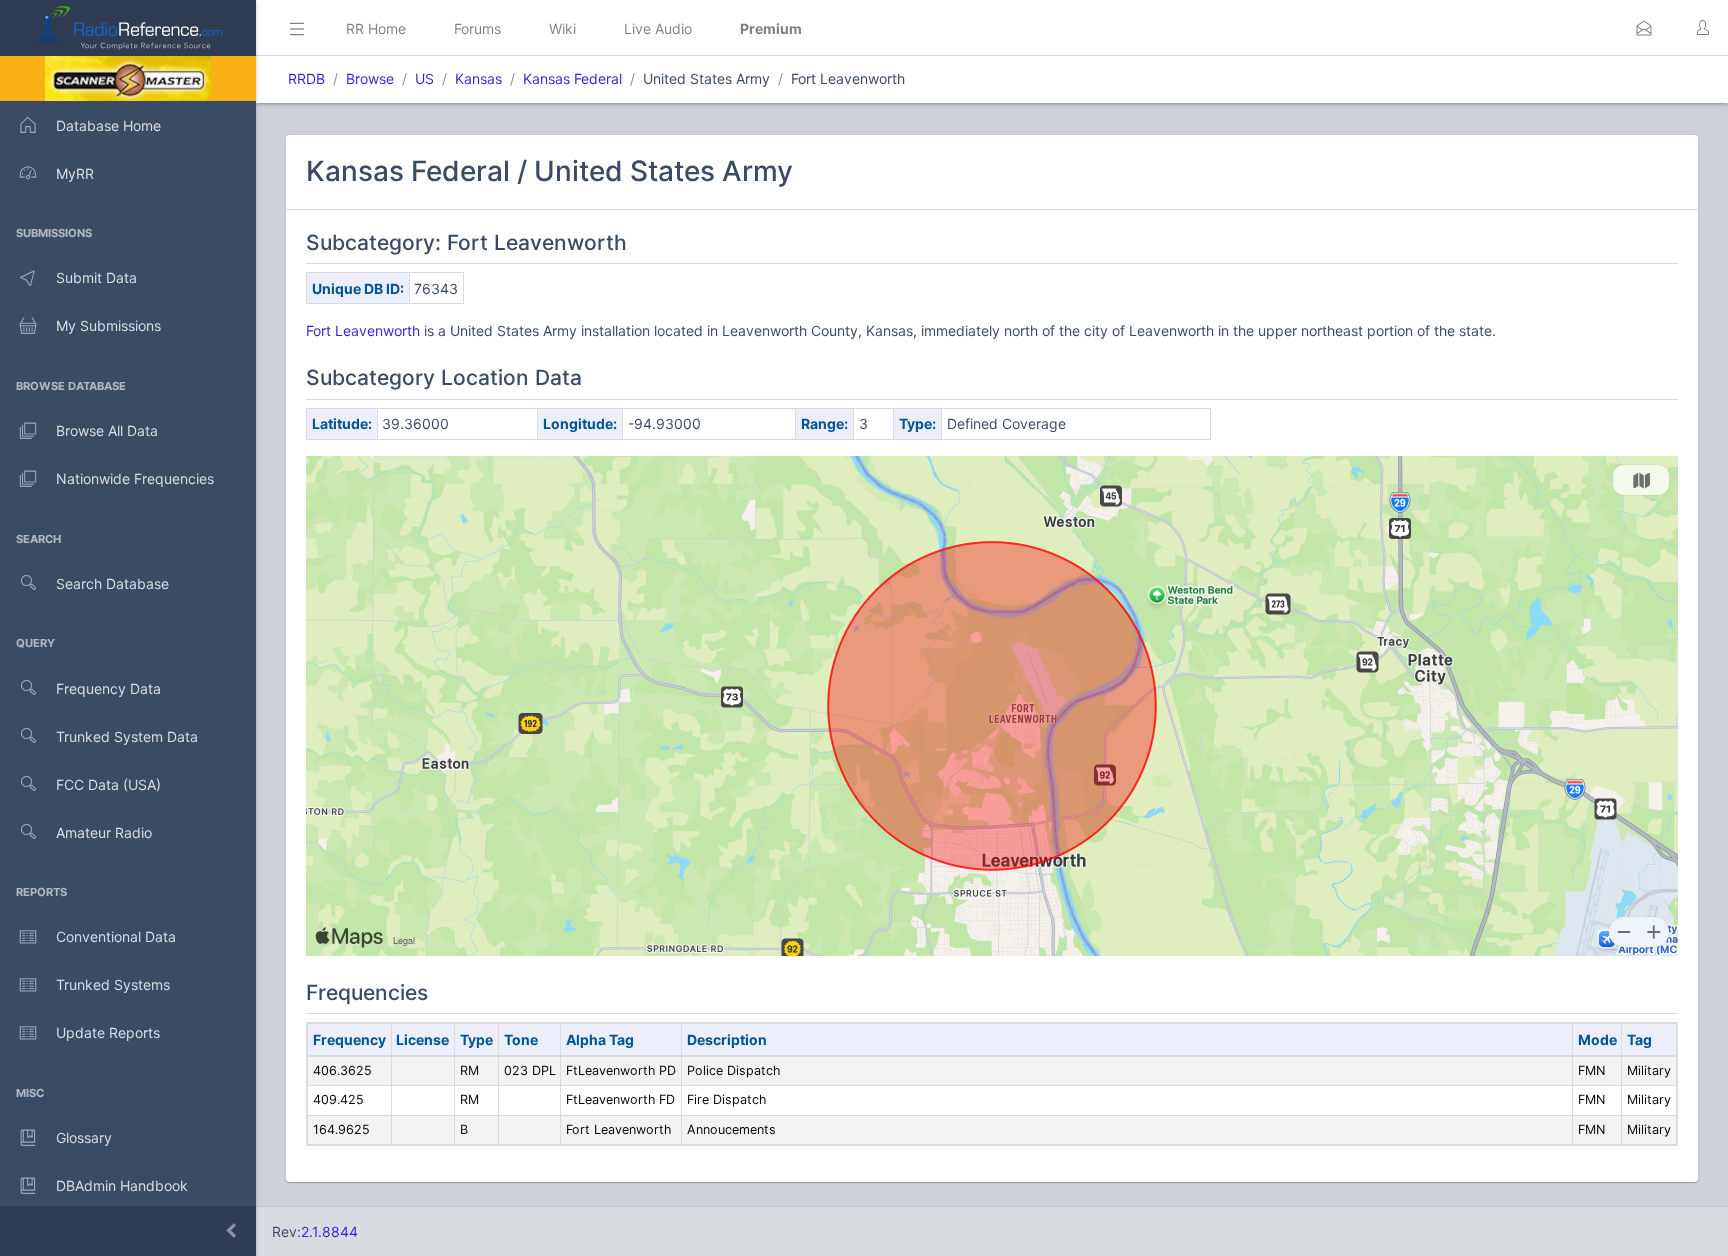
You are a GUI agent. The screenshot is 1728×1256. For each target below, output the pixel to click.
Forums (477, 28)
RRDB (306, 78)
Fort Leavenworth (365, 330)
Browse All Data (107, 430)
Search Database (112, 583)
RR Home (376, 28)
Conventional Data (116, 936)
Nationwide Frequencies (135, 478)
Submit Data (96, 277)
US (424, 78)
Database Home (108, 125)
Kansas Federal (572, 78)
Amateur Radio (104, 832)
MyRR (75, 173)
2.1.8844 (329, 1231)
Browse (370, 78)
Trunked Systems (113, 984)
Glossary (84, 1137)
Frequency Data (108, 688)
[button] (1644, 28)
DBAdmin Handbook (122, 1185)
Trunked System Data (127, 736)
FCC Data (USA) (108, 784)
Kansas (478, 78)
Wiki (562, 28)
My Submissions (108, 325)
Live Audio (658, 28)
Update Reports (108, 1032)
